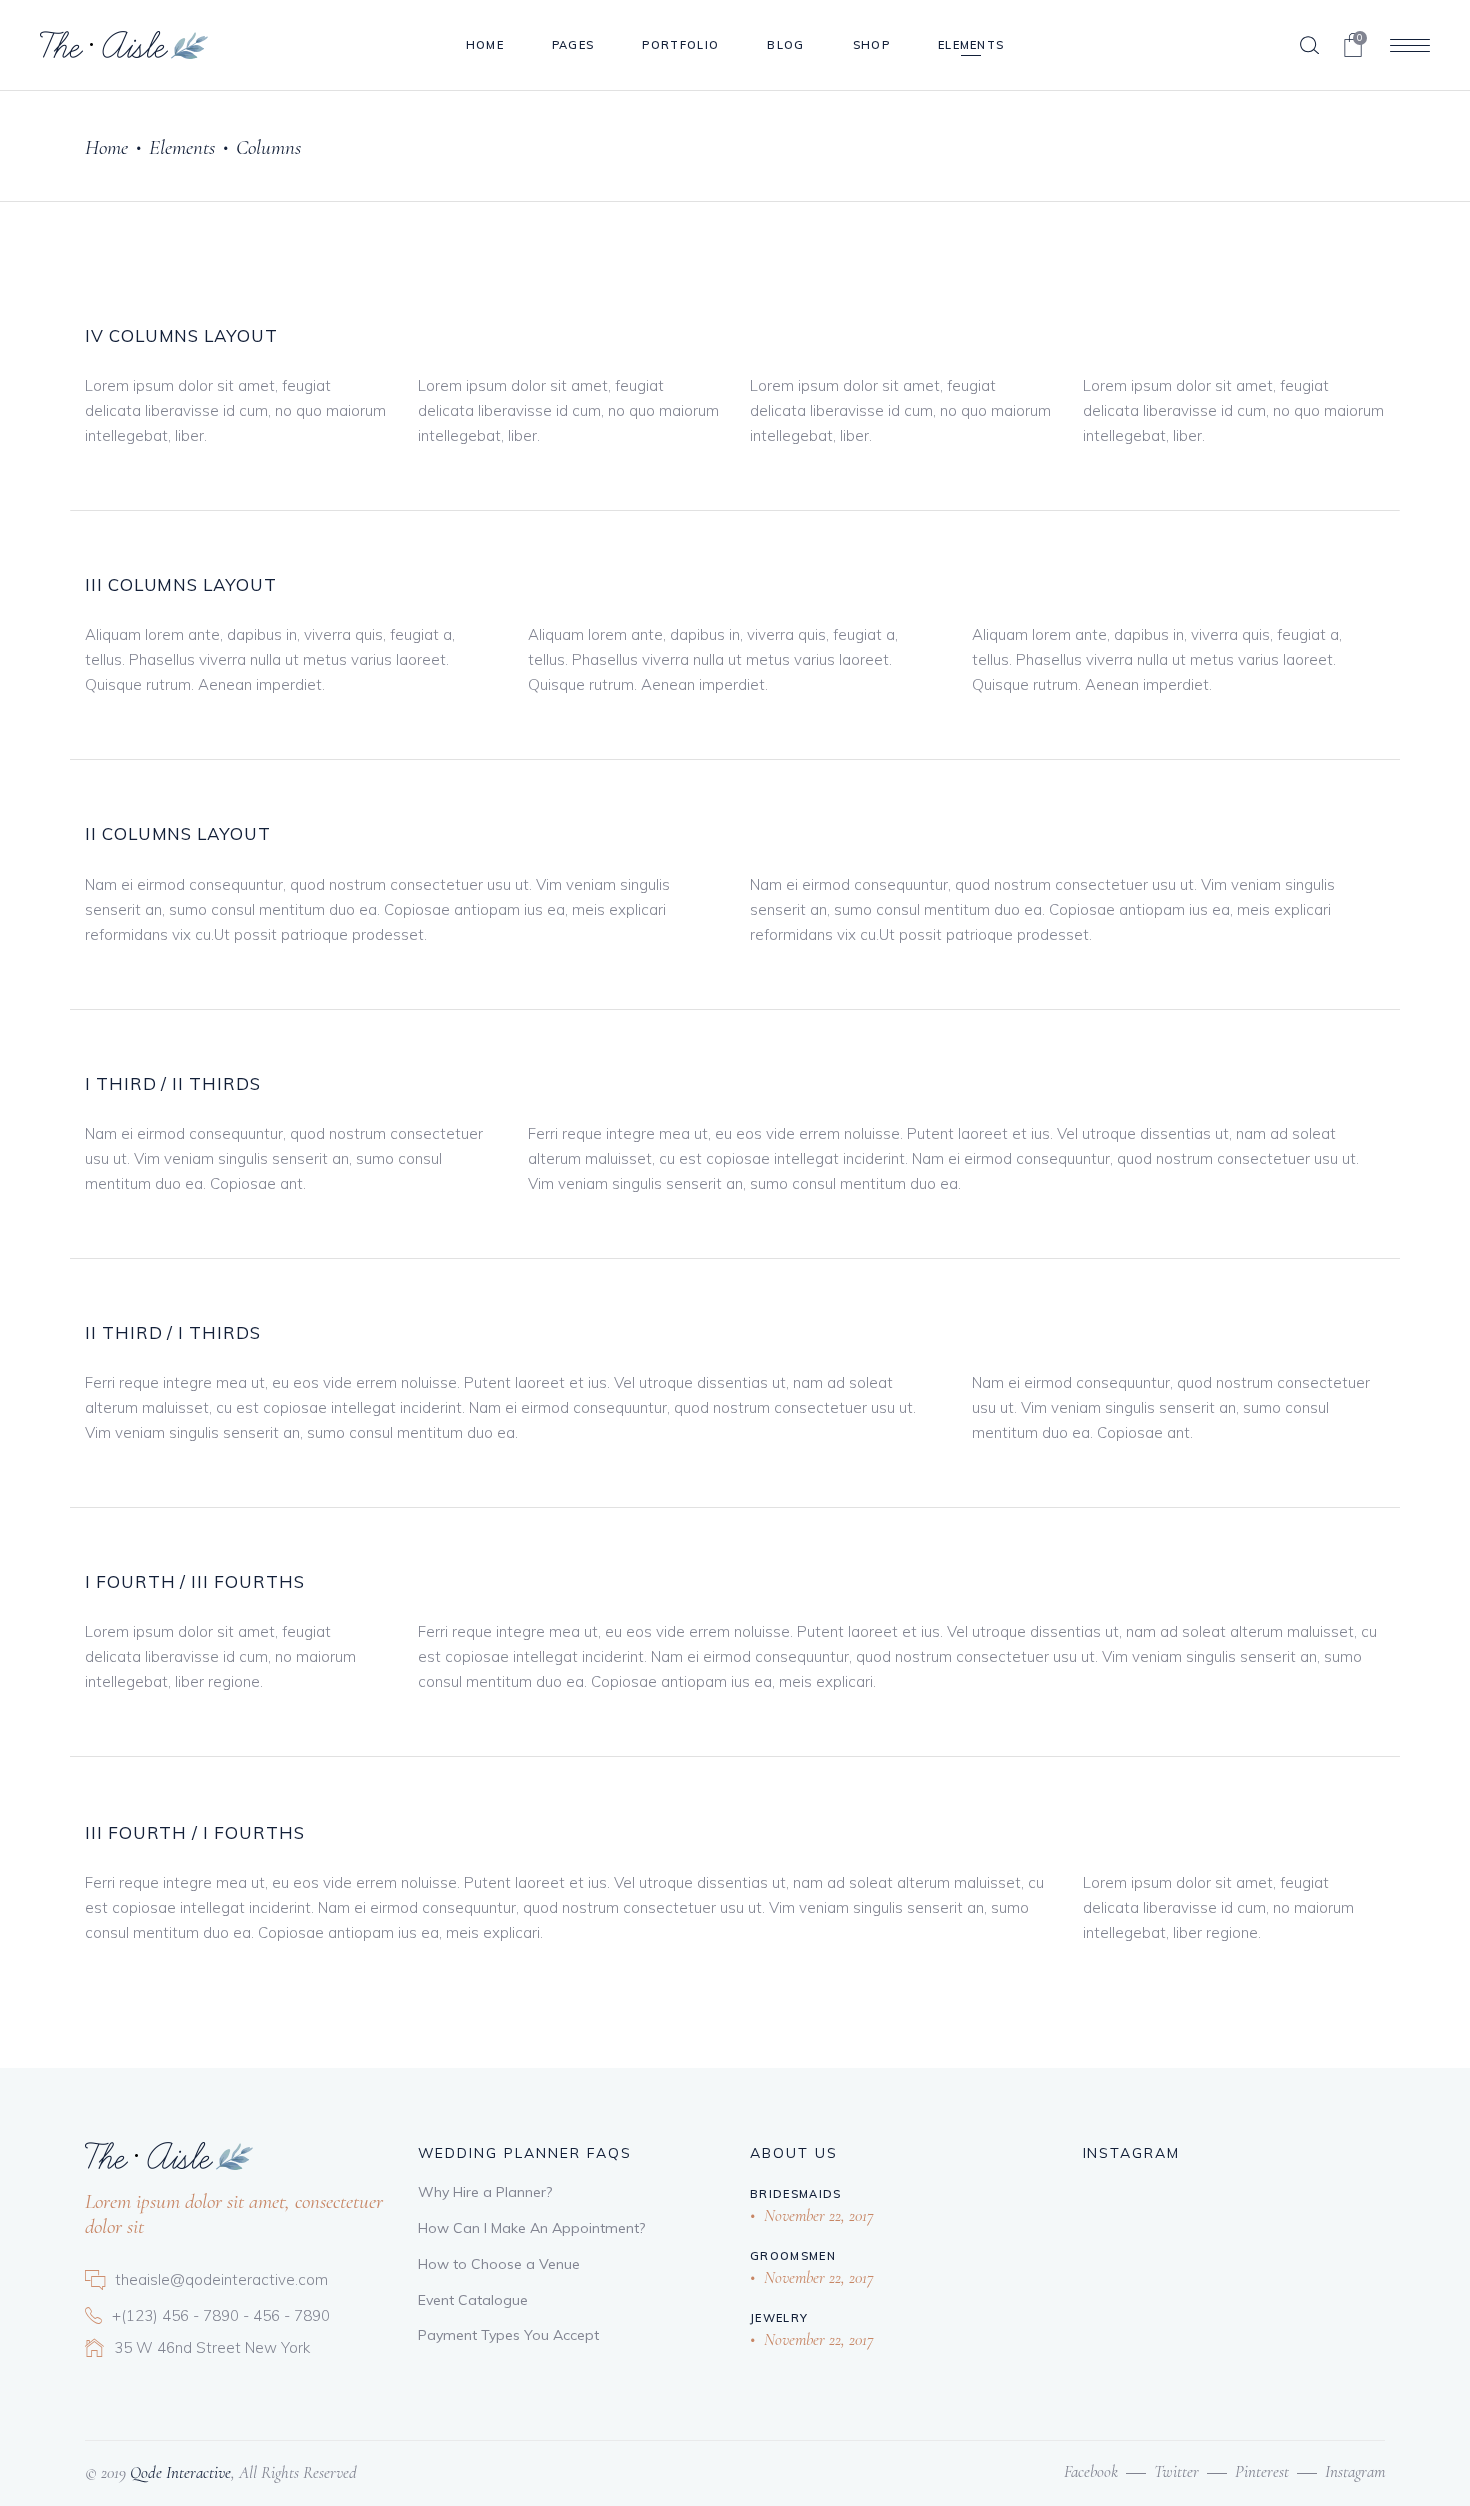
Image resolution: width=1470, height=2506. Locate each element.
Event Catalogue (473, 2300)
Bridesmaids (796, 2194)
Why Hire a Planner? (485, 2192)
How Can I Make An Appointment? (531, 2228)
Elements (182, 147)
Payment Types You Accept (508, 2335)
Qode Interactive (178, 2472)
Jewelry (779, 2318)
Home (106, 147)
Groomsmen (793, 2256)
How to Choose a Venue (499, 2264)
